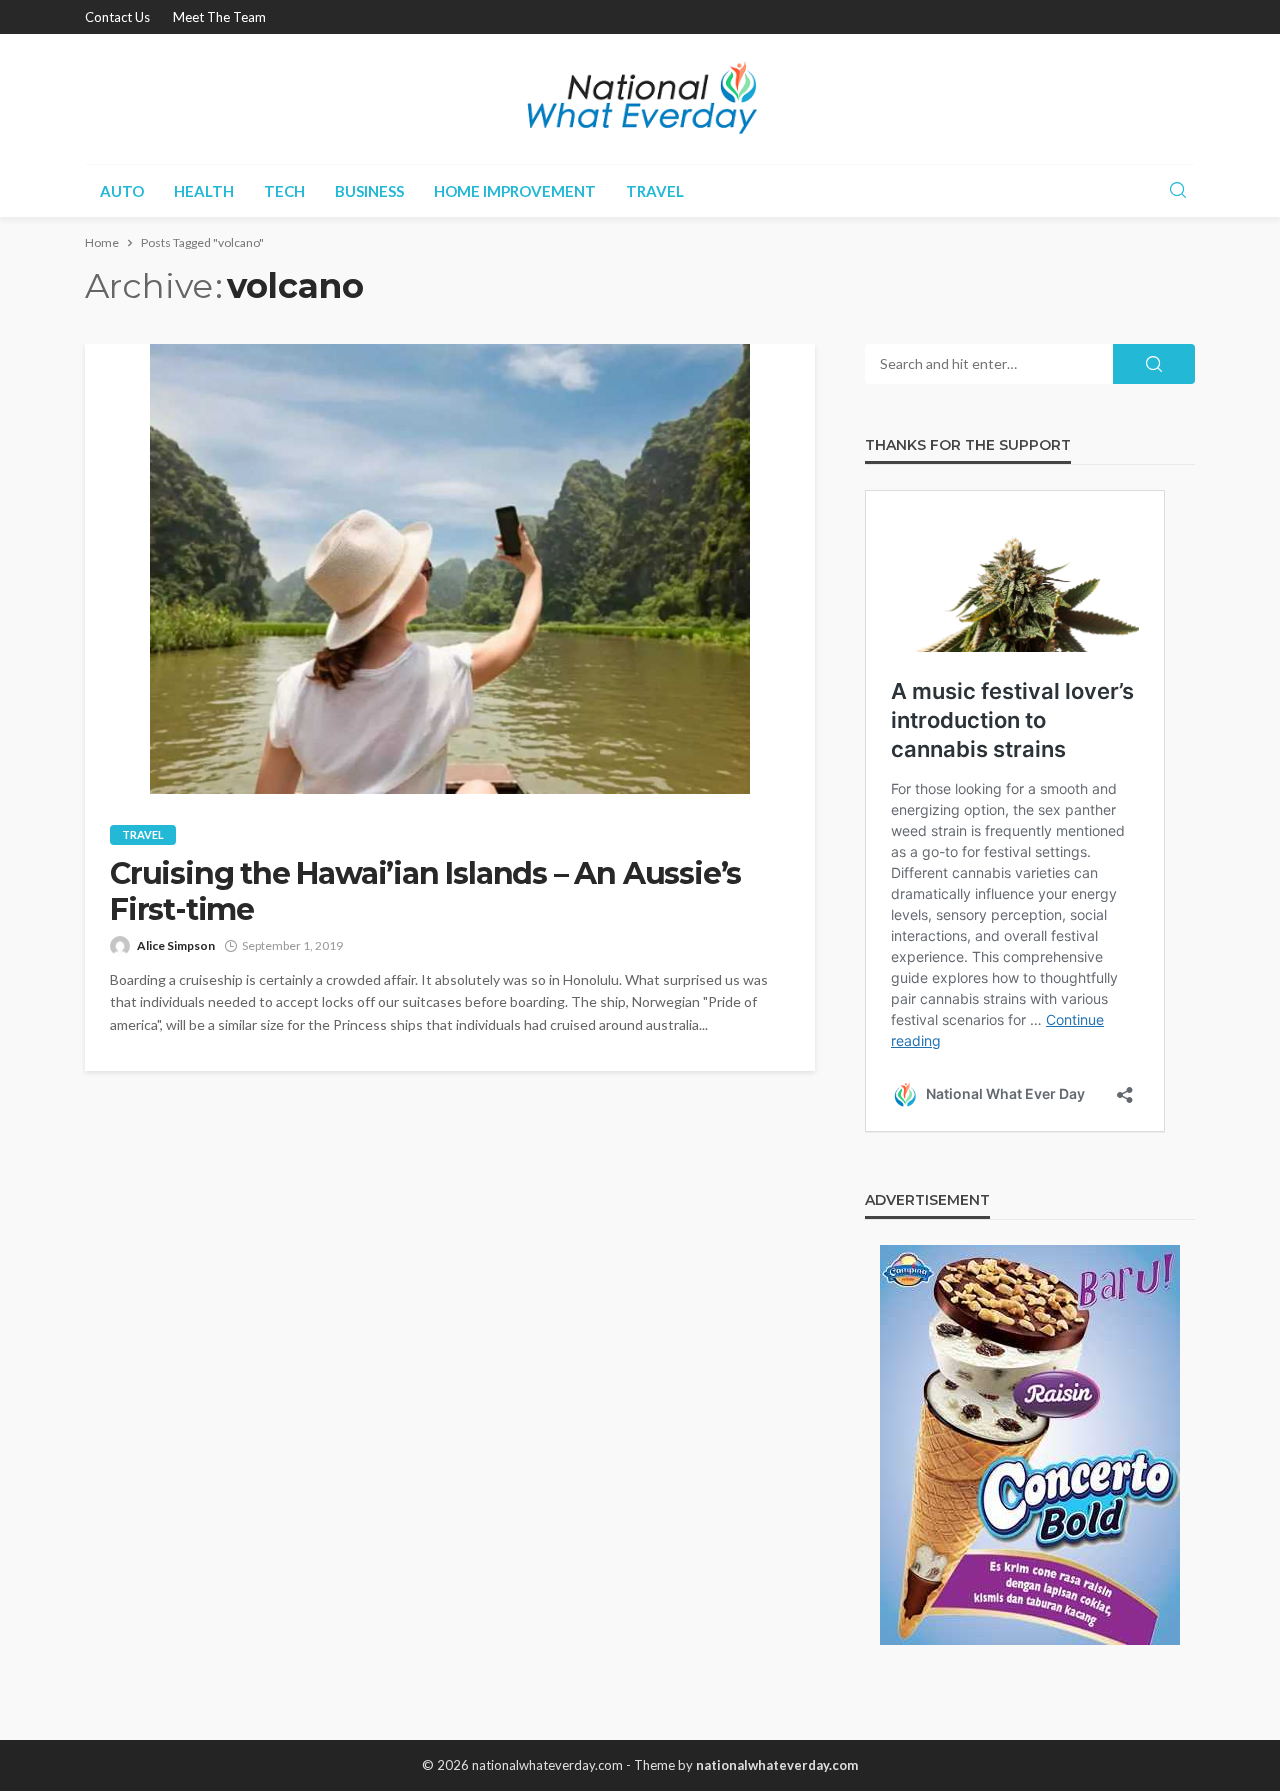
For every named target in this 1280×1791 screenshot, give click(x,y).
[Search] (1178, 191)
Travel (655, 191)
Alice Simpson (176, 945)
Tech (284, 191)
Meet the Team (219, 17)
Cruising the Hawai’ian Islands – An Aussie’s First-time (425, 892)
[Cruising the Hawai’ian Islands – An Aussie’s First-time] (450, 569)
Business (369, 191)
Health (204, 191)
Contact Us (117, 17)
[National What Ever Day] (639, 99)
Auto (122, 191)
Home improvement (515, 191)
